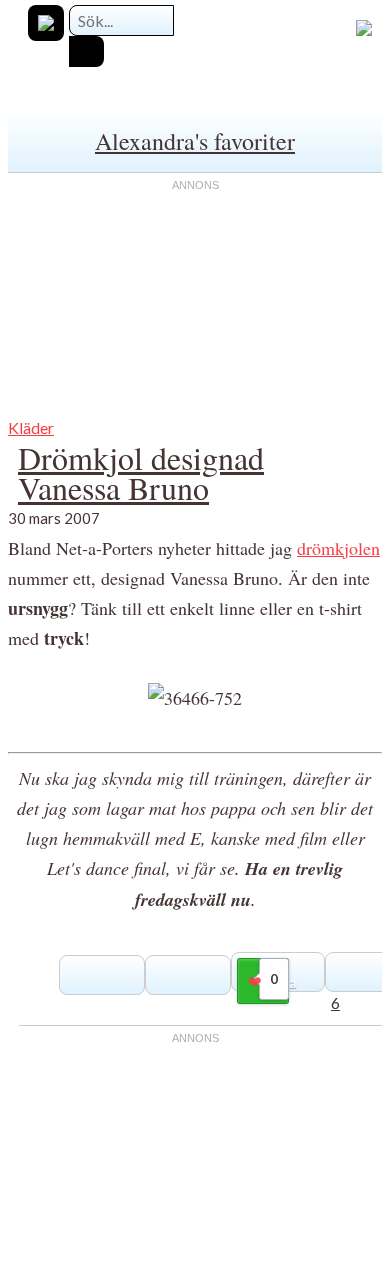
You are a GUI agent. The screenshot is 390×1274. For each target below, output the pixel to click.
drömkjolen (338, 548)
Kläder (31, 427)
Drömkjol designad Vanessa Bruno (141, 472)
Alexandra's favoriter (195, 141)
